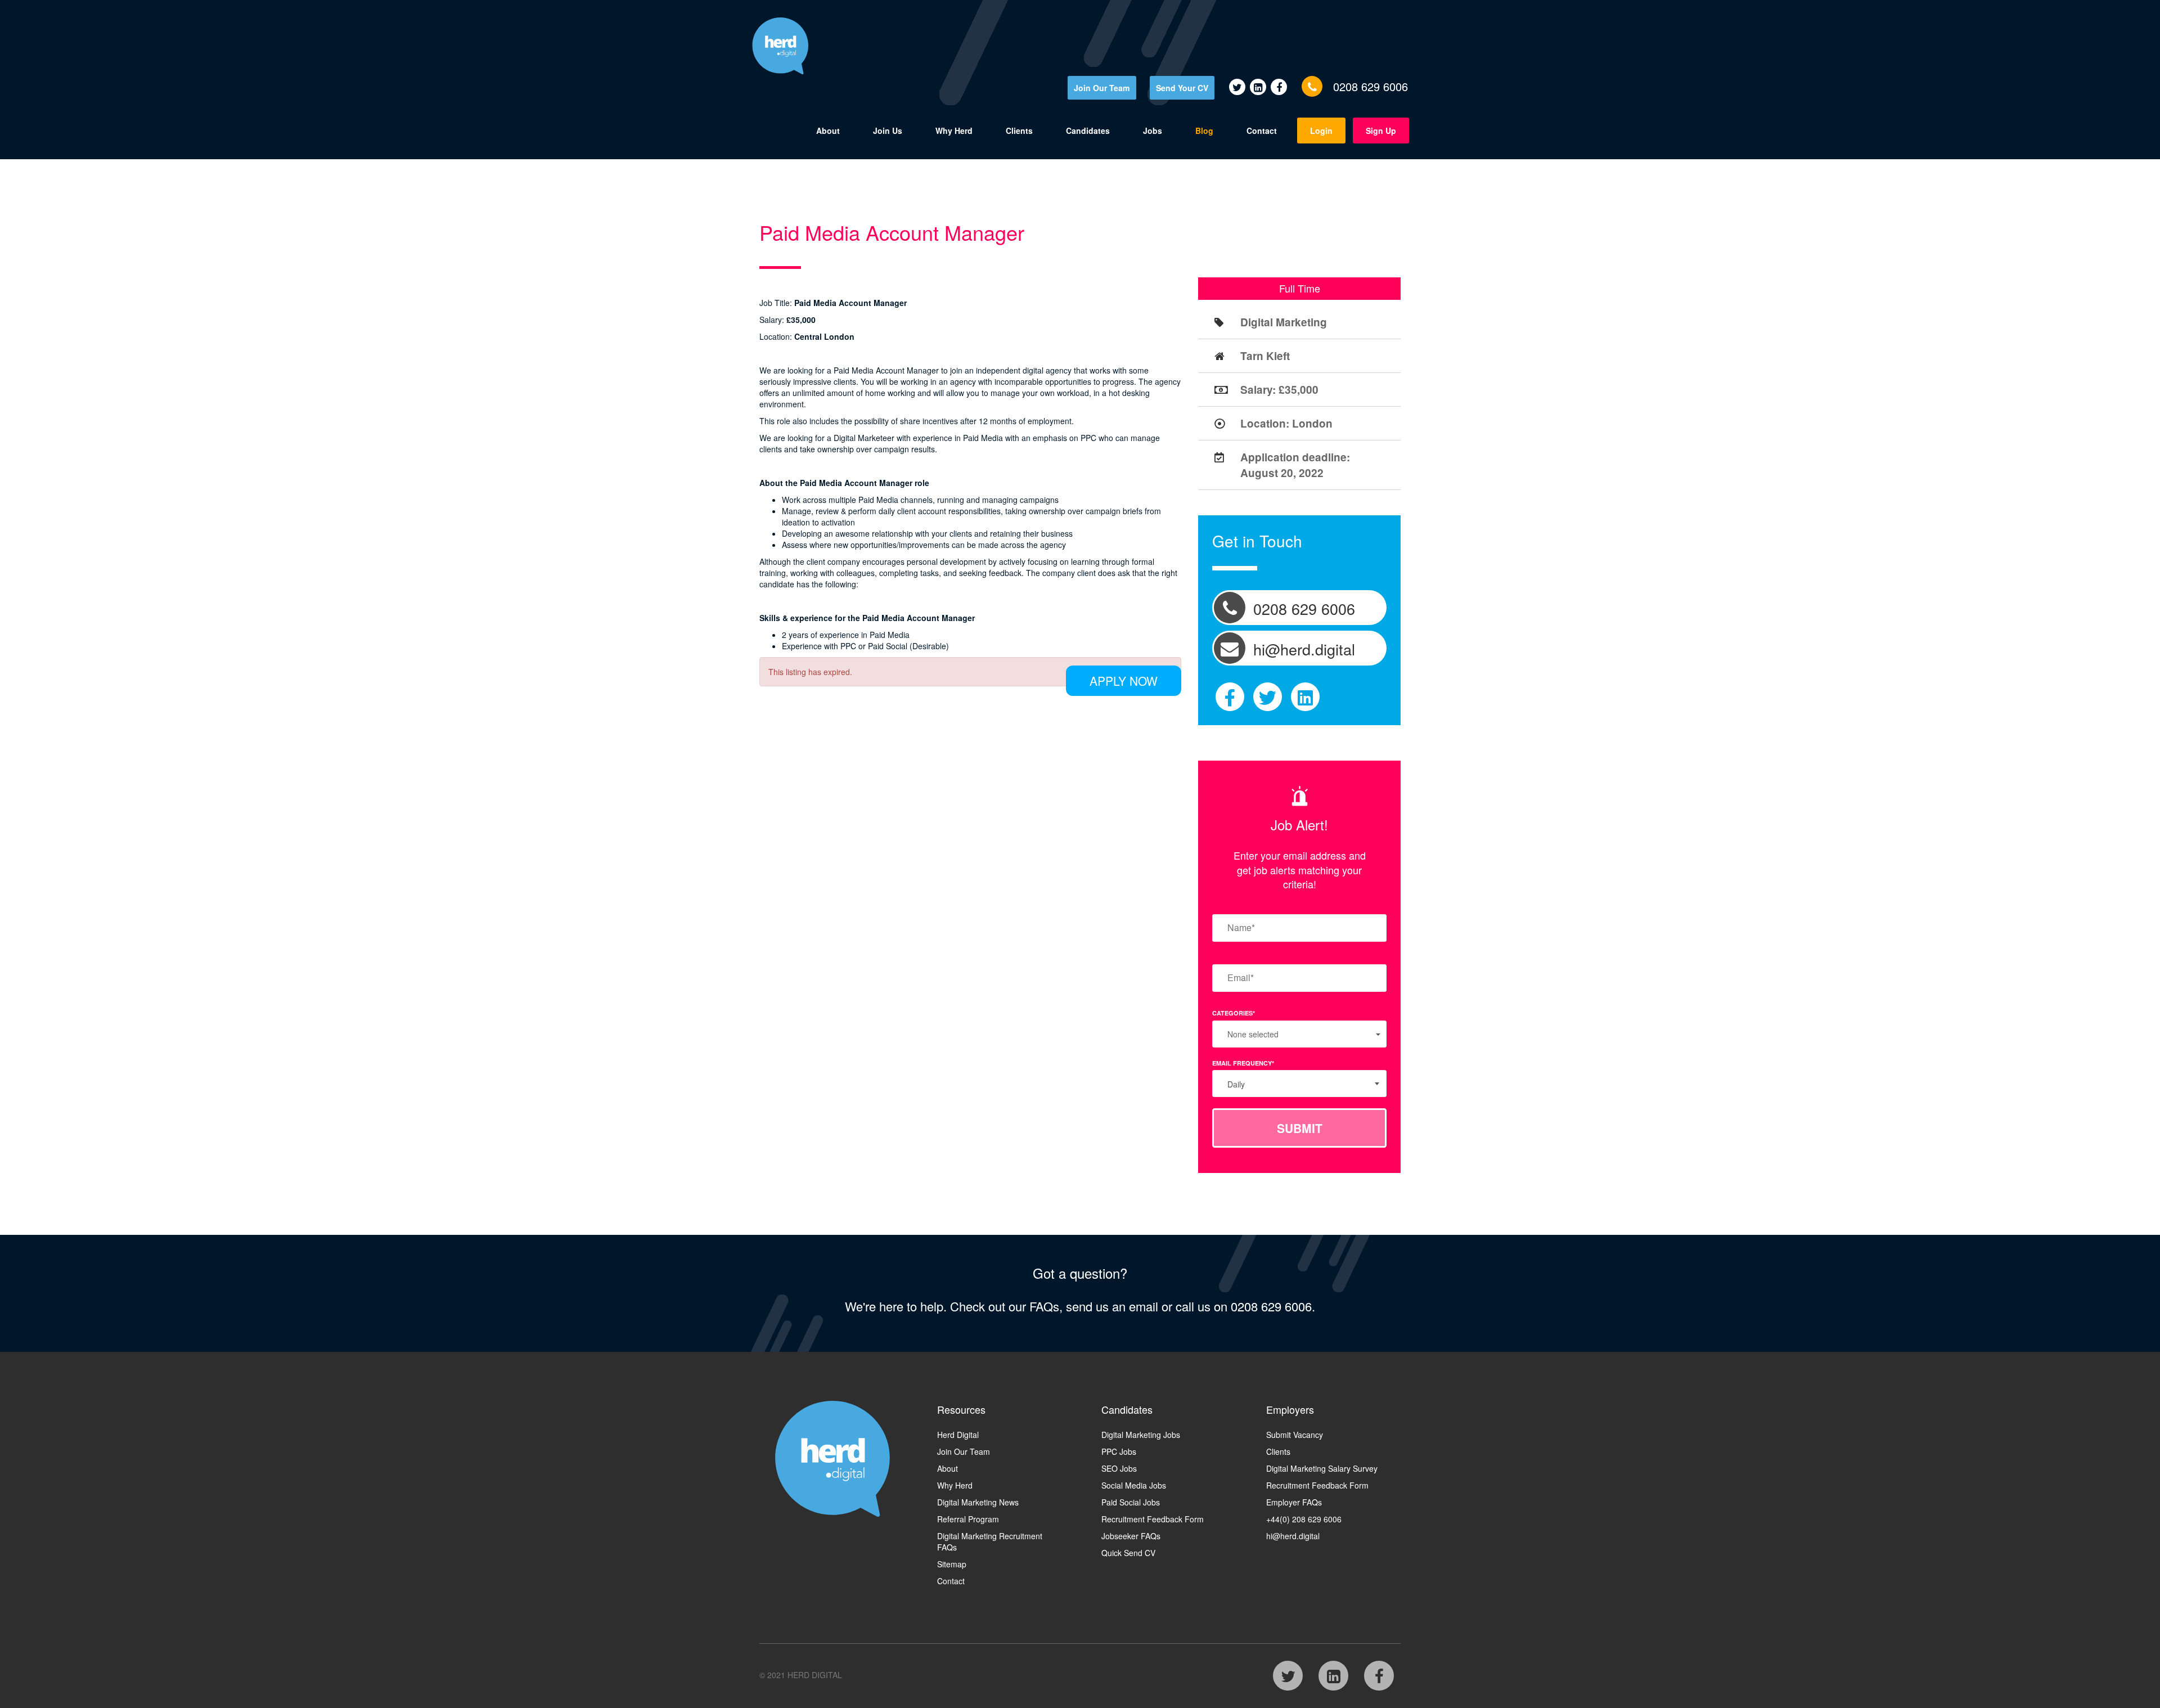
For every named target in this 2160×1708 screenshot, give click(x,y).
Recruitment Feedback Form (1153, 1519)
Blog (1204, 131)
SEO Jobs (1119, 1468)
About (828, 131)
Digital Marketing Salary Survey (1322, 1468)
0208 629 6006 (1371, 86)
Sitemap (952, 1564)
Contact (1262, 131)
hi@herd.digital (1293, 1536)
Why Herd (954, 131)
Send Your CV (1182, 88)
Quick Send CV (1128, 1553)
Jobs (1153, 131)
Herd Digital (958, 1435)
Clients (1019, 131)
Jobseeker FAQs (1131, 1536)
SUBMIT (1300, 1128)
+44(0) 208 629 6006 (1304, 1519)
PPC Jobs (1119, 1451)
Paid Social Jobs (1131, 1502)
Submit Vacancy (1295, 1435)
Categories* (1234, 1013)
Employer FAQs (1294, 1502)
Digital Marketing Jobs (1141, 1435)
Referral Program (968, 1519)
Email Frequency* (1243, 1063)
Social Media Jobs (1134, 1485)
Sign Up (1381, 131)
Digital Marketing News (978, 1502)
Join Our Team (1102, 88)
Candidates (1088, 131)
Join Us (888, 131)
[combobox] (1299, 1084)
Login (1321, 131)
